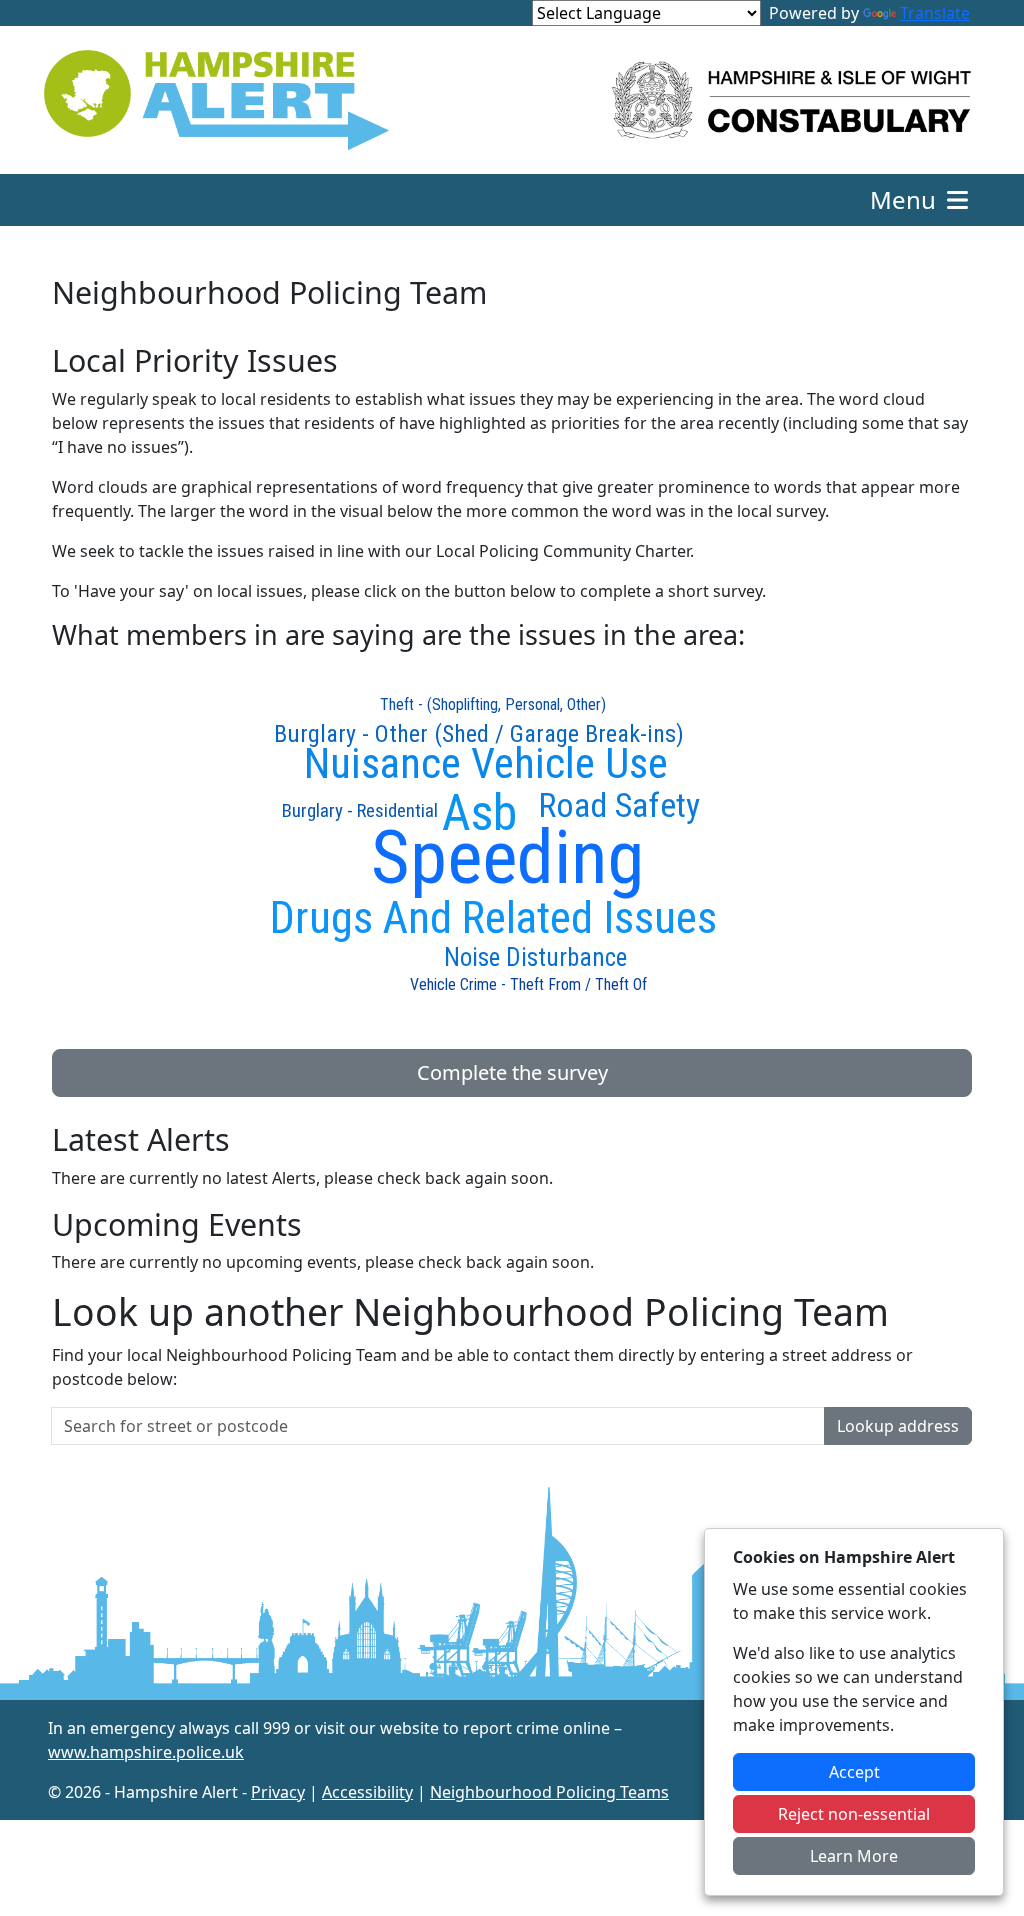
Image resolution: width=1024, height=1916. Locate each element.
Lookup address (898, 1426)
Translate (935, 13)
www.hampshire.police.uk (146, 1752)
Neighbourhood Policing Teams (549, 1792)
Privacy (278, 1792)
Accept (854, 1772)
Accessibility (367, 1792)
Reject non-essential (854, 1814)
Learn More (854, 1856)
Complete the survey (512, 1072)
